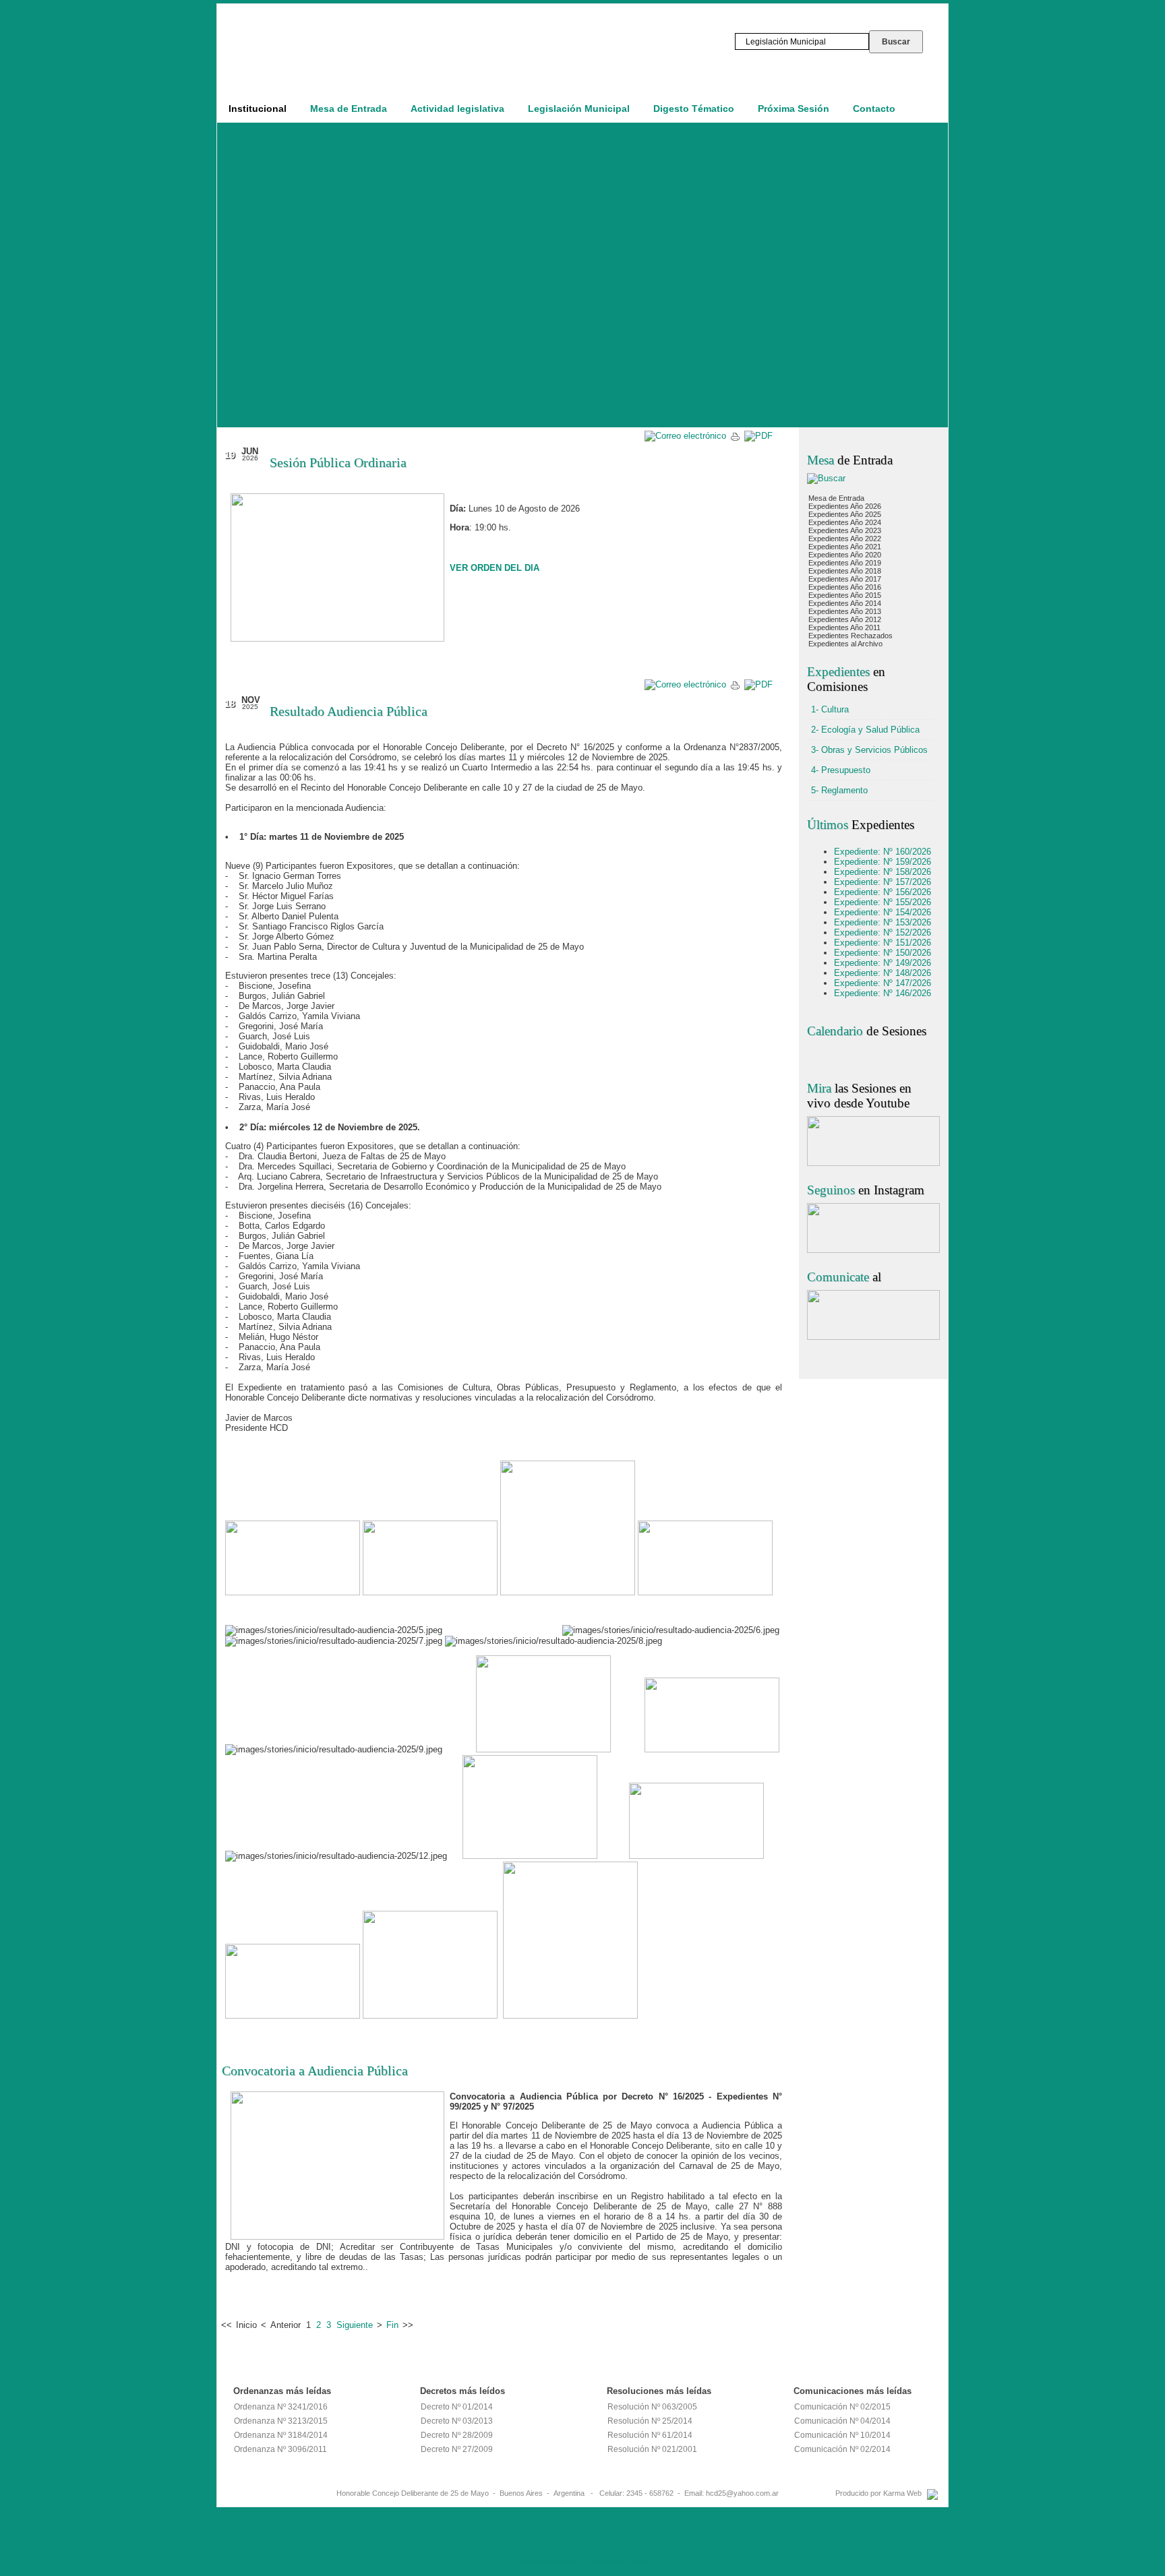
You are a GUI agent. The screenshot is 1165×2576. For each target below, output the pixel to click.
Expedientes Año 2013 (845, 611)
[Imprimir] (735, 439)
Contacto (874, 109)
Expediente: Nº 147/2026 (883, 983)
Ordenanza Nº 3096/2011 (280, 2449)
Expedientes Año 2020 (845, 555)
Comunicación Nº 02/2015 (842, 2407)
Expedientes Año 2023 (845, 530)
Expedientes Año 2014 (845, 603)
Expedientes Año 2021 (845, 547)
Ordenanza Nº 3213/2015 (281, 2421)
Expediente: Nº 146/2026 (883, 993)
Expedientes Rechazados (850, 636)
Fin (392, 2325)
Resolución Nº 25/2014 (650, 2421)
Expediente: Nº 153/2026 (883, 922)
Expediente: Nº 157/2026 (883, 882)
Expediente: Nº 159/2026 (883, 862)
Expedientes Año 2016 (845, 587)
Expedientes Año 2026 (845, 506)
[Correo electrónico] (685, 436)
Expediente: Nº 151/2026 (883, 943)
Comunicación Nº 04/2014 (842, 2421)
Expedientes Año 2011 (844, 627)
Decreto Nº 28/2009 (457, 2435)
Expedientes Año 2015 (845, 595)
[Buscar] (826, 478)
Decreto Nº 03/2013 (457, 2421)
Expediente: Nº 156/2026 (883, 892)
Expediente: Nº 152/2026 (883, 932)
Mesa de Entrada (349, 109)
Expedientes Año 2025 (845, 514)
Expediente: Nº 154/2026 (883, 912)
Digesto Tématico (694, 109)
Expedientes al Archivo (845, 644)
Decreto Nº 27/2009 (457, 2449)
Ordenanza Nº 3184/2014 (281, 2435)
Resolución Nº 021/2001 (652, 2449)
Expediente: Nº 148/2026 (883, 973)
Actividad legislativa (457, 109)
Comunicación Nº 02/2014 (842, 2449)
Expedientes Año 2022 (845, 539)
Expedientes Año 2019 (845, 563)
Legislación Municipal (579, 109)
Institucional (258, 109)
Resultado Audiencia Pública (349, 711)
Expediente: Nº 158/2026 (883, 872)
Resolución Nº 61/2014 (650, 2435)
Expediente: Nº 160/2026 (883, 852)
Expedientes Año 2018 (845, 571)
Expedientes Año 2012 (845, 619)
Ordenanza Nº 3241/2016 (281, 2407)
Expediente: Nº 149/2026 (883, 963)
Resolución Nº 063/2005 (652, 2407)
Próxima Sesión (794, 109)
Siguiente (355, 2325)
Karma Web (902, 2493)
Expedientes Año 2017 (845, 579)
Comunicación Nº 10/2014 (842, 2435)
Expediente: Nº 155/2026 (883, 902)
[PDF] (758, 436)
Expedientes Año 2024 (845, 522)
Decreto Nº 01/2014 (457, 2407)
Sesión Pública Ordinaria (338, 462)
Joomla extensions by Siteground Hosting (583, 2560)
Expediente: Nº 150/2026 (883, 953)
